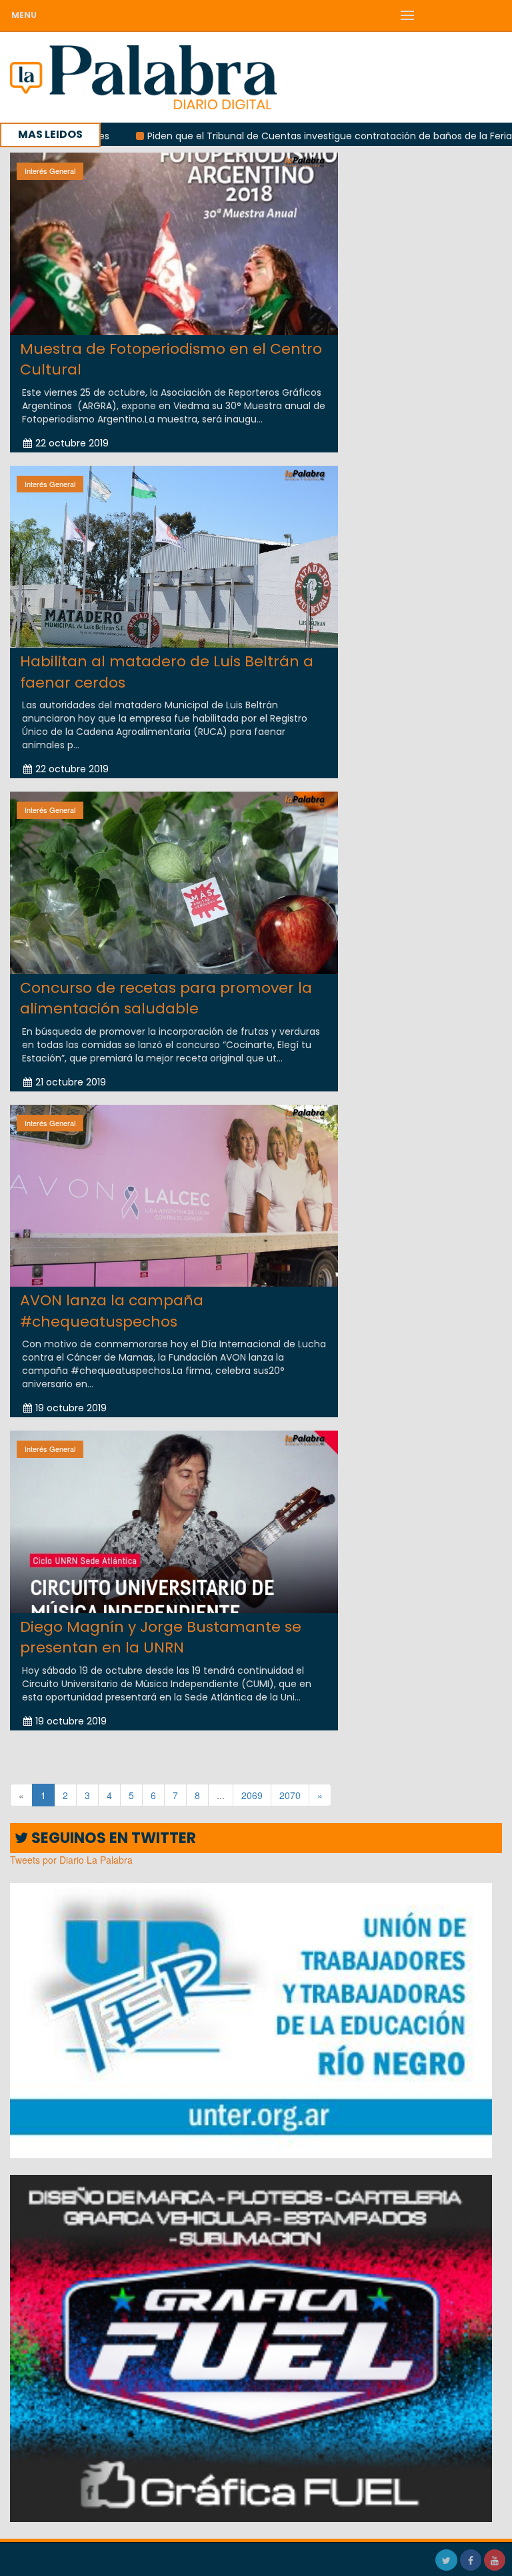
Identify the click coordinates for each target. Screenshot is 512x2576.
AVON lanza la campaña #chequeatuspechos (112, 1311)
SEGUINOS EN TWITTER (112, 1838)
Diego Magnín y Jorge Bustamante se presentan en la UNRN (161, 1637)
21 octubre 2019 (71, 1082)
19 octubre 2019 (71, 1408)
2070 (290, 1795)
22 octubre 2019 (72, 443)
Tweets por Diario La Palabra (71, 1860)
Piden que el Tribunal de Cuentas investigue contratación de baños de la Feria (254, 136)
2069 (252, 1795)
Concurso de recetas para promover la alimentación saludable (166, 998)
